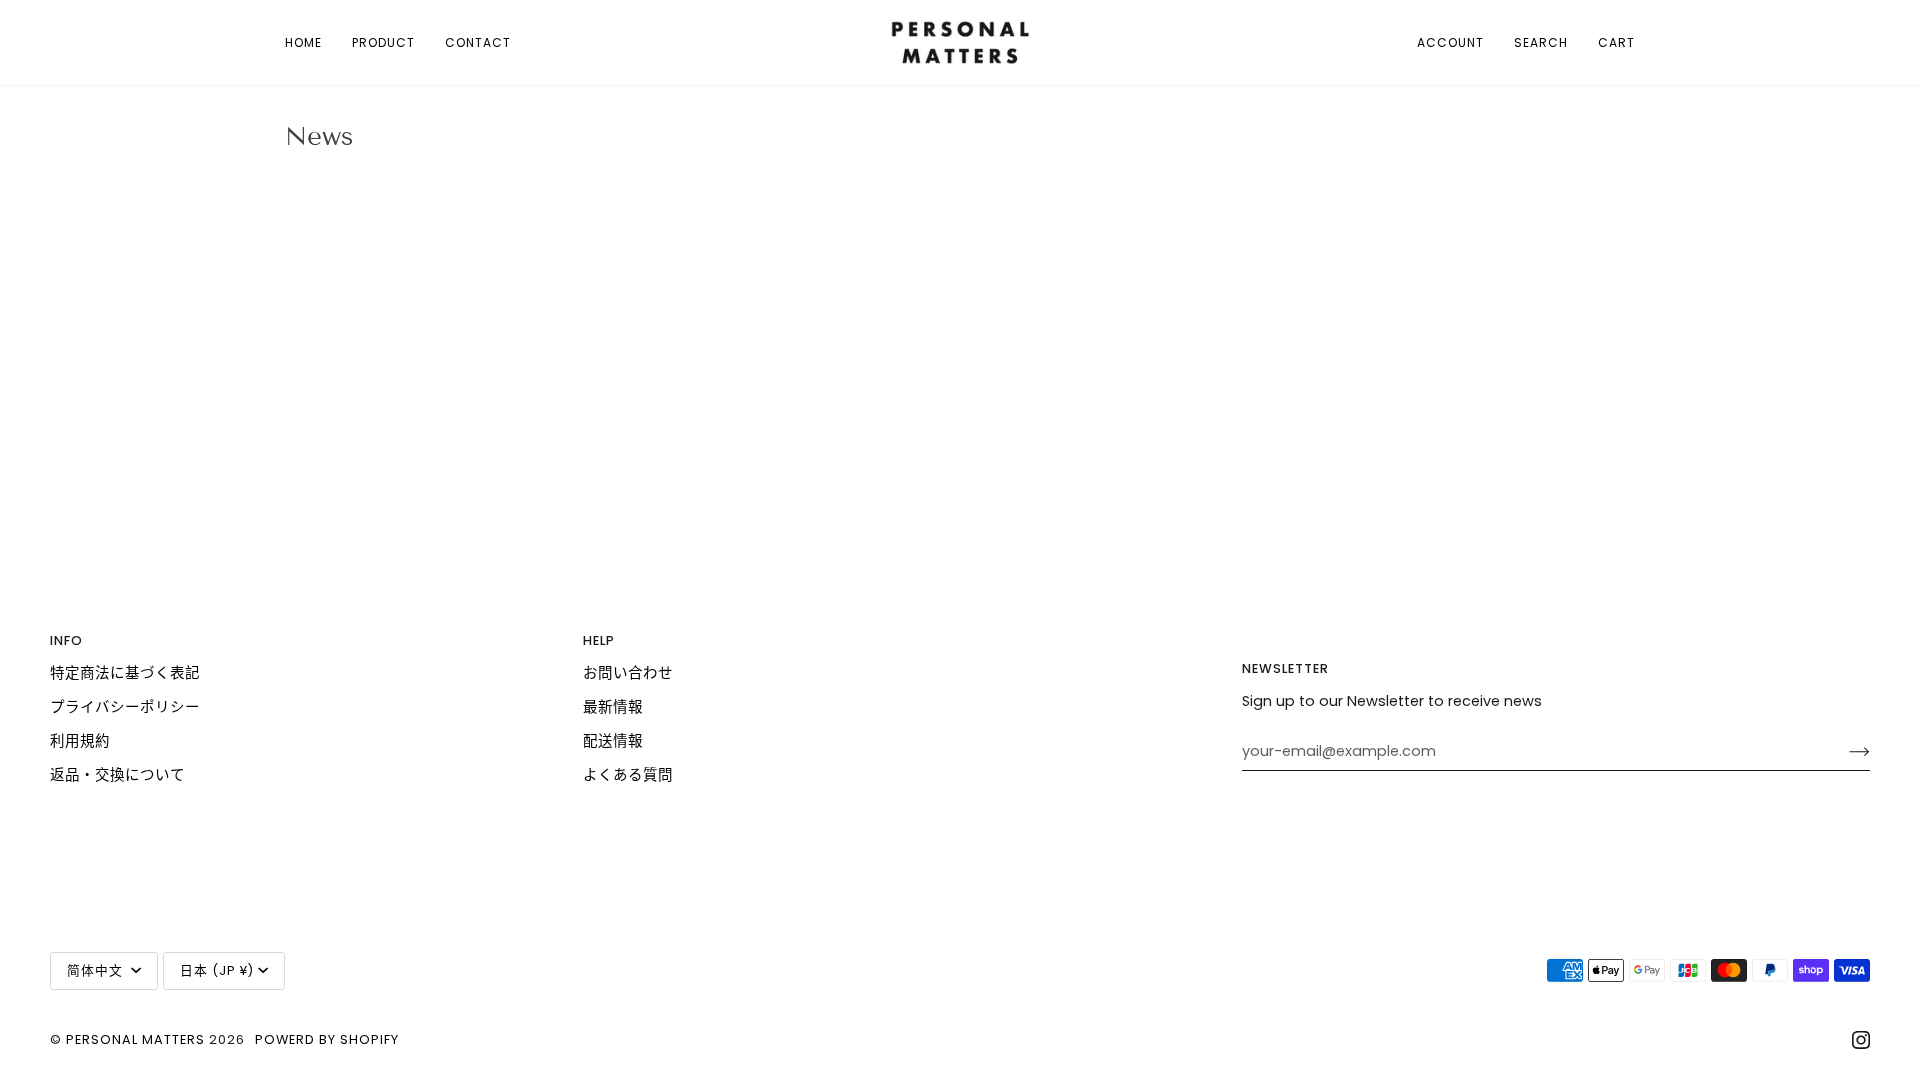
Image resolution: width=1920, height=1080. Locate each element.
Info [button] (66, 640)
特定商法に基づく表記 (125, 673)
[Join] (1843, 751)
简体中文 (97, 970)
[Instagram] (1861, 1040)
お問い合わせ (628, 673)
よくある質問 (628, 775)
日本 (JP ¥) (217, 970)
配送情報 (613, 741)
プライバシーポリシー (125, 707)
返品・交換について (117, 775)
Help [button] (599, 640)
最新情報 (613, 707)
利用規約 (80, 741)
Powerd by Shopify (327, 1039)
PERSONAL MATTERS (135, 1039)
